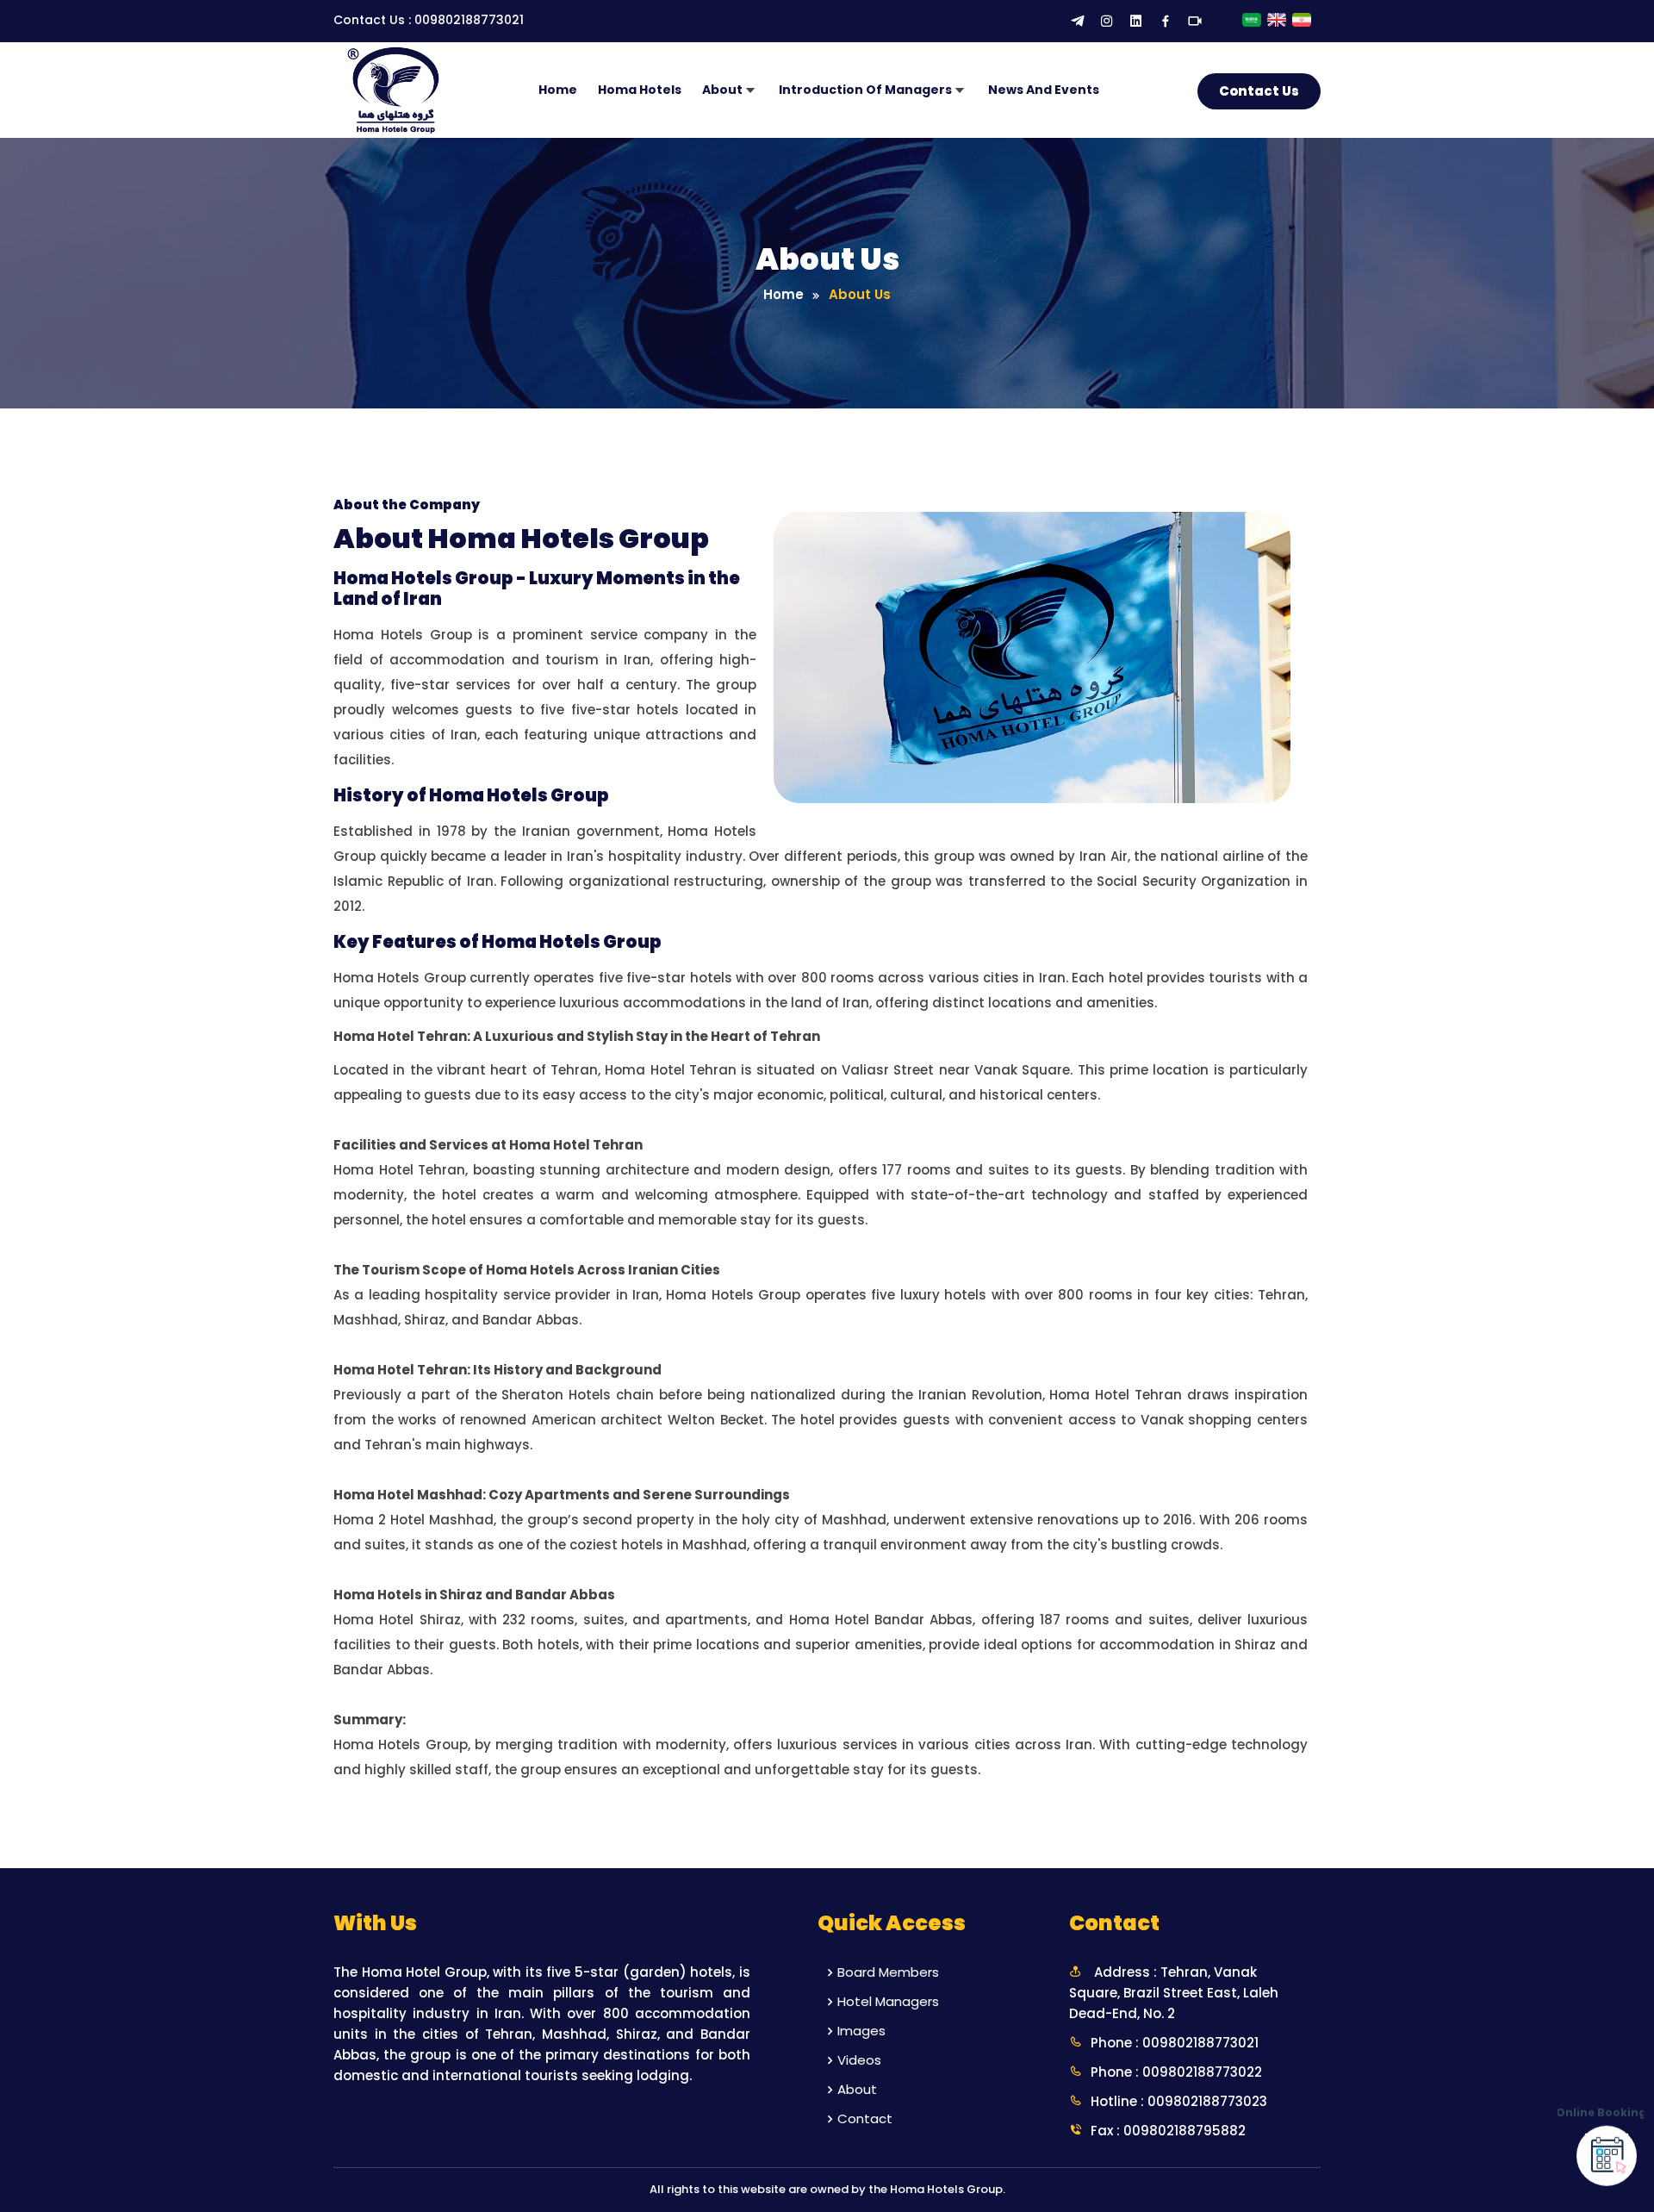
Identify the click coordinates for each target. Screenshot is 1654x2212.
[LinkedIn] (1136, 22)
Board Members (888, 1972)
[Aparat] (1195, 22)
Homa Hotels (640, 90)
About (857, 2089)
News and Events (1044, 90)
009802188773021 (469, 20)
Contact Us (1259, 91)
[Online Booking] (1607, 2153)
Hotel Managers (888, 2001)
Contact (865, 2119)
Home (558, 90)
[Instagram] (1107, 22)
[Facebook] (1166, 22)
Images (861, 2031)
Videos (859, 2060)
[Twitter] (1078, 22)
